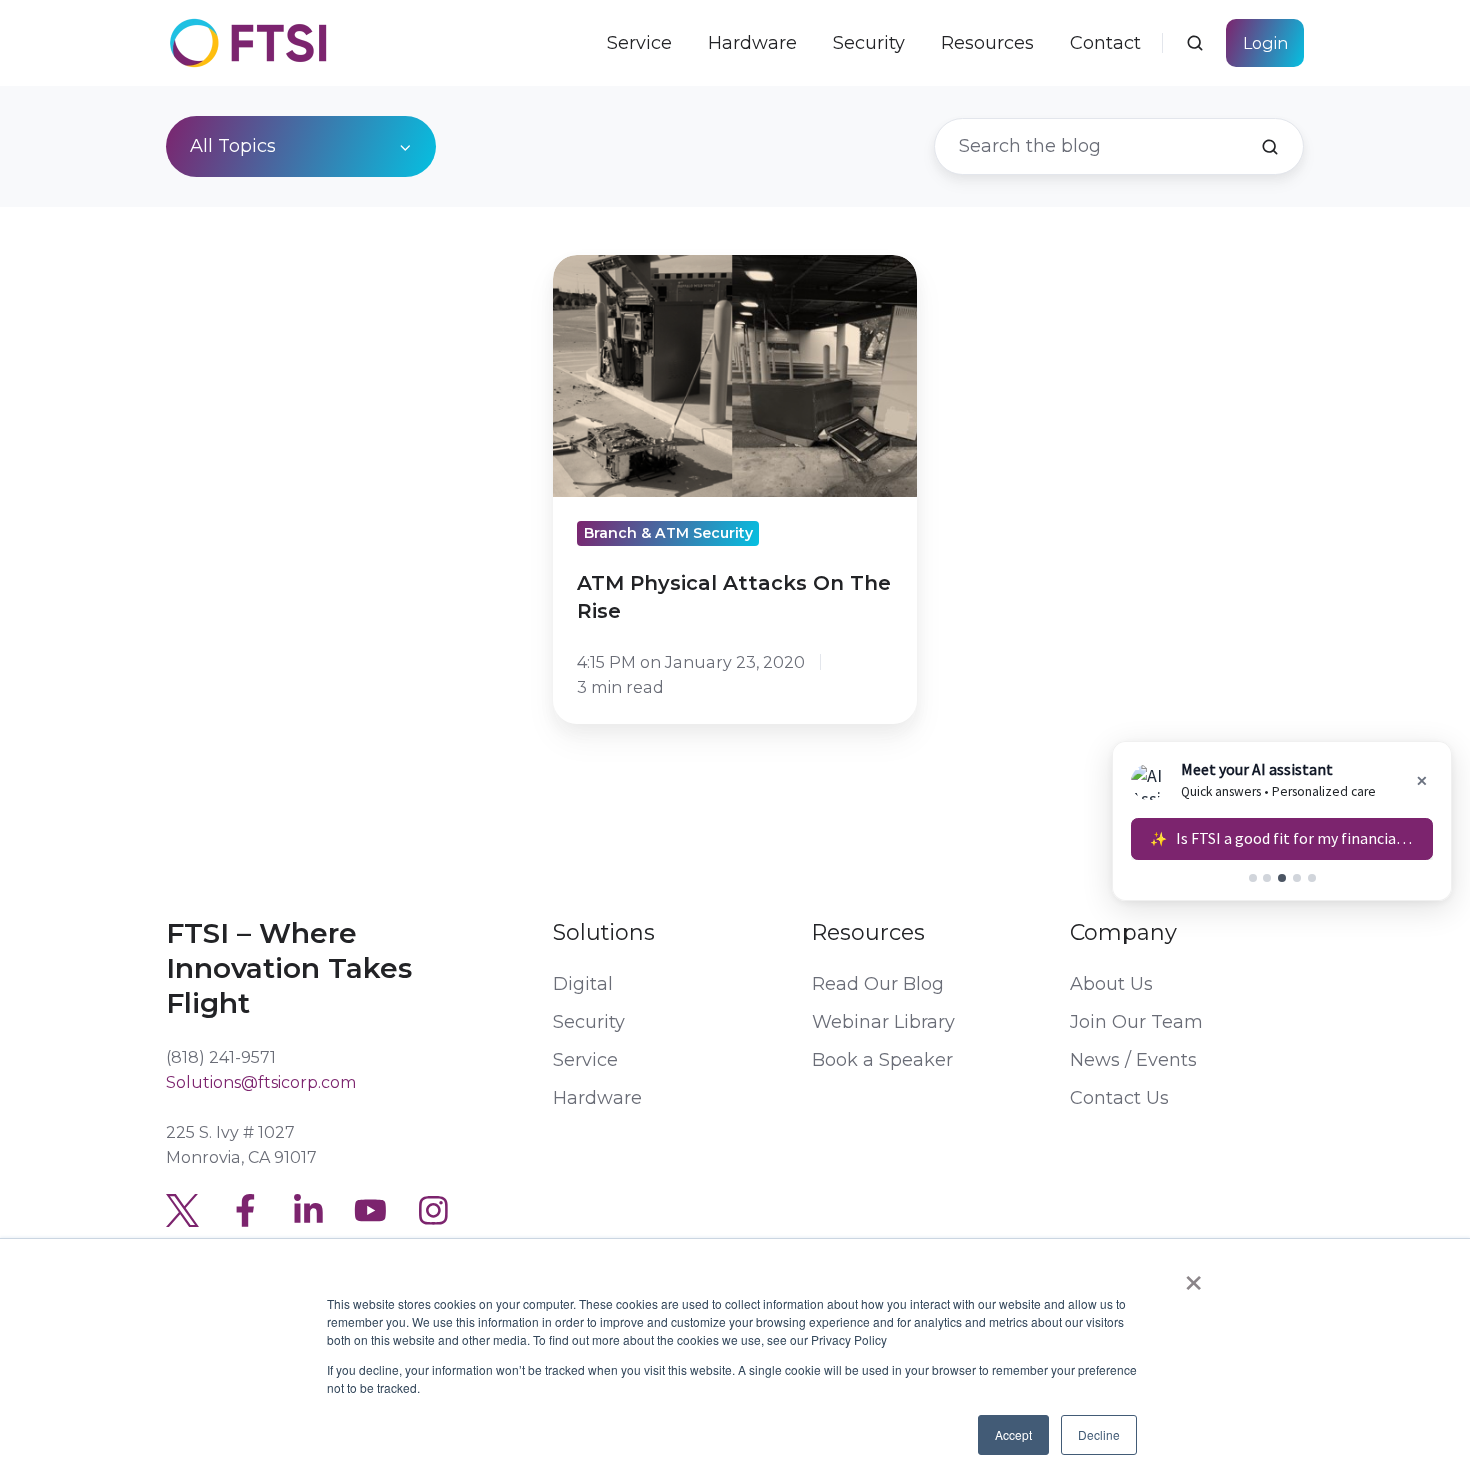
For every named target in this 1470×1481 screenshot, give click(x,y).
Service (585, 1060)
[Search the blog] (1270, 147)
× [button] (1193, 1276)
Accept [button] (1013, 1434)
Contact (1105, 43)
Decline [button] (1099, 1434)
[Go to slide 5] (1312, 878)
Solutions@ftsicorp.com (261, 1082)
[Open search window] (1195, 43)
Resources (868, 932)
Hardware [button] (752, 43)
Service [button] (639, 43)
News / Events (1133, 1060)
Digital (583, 984)
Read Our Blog (878, 984)
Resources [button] (987, 43)
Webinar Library (883, 1022)
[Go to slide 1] (1253, 878)
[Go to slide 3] (1282, 878)
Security (869, 43)
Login (1265, 43)
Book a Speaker (882, 1060)
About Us (1111, 984)
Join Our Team (1136, 1022)
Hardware (597, 1098)
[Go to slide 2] (1267, 878)
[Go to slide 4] (1297, 878)
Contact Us (1119, 1098)
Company (1123, 932)
